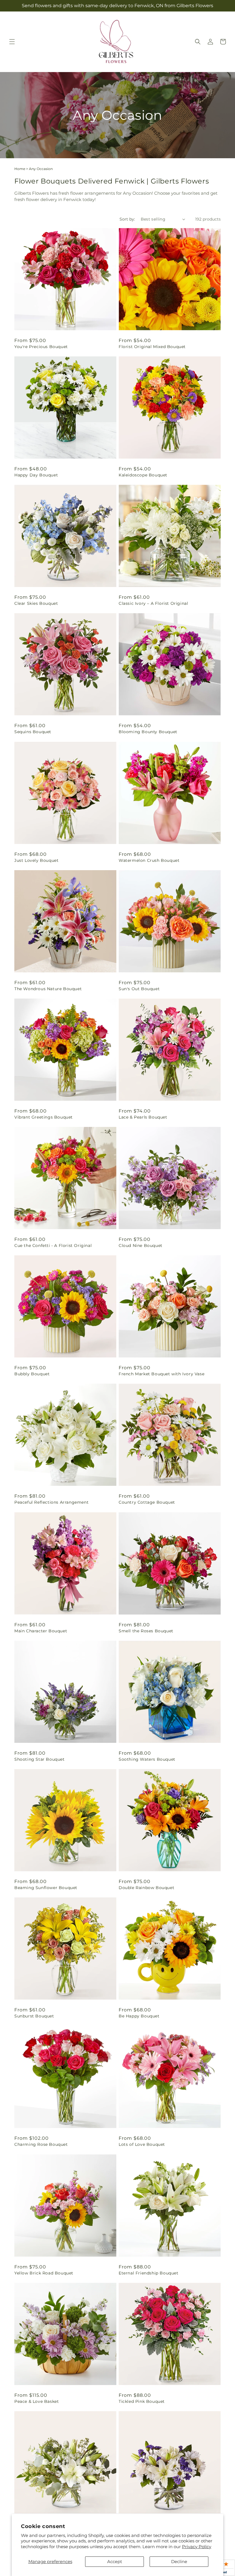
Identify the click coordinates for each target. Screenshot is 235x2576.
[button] (12, 42)
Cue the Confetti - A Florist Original (53, 1245)
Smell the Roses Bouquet (146, 1631)
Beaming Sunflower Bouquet (46, 1888)
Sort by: (127, 219)
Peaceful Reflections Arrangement (51, 1502)
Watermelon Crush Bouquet (149, 860)
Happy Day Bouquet (36, 475)
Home (20, 169)
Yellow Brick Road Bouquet (44, 2273)
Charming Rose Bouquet (41, 2144)
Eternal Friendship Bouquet (149, 2273)
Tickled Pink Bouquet (142, 2401)
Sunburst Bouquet (34, 2016)
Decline (179, 2561)
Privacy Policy (197, 2547)
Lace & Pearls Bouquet (143, 1117)
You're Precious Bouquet (41, 347)
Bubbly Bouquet (32, 1374)
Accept (115, 2561)
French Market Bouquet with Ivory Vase (161, 1374)
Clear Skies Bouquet (36, 603)
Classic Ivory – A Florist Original (153, 603)
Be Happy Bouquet (139, 2016)
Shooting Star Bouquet (40, 1759)
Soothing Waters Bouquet (147, 1759)
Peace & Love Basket (37, 2401)
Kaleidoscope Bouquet (143, 475)
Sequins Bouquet (33, 732)
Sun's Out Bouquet (139, 989)
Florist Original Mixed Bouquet (152, 347)
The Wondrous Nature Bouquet (48, 989)
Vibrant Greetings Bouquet (44, 1117)
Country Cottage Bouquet (147, 1502)
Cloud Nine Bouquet (141, 1245)
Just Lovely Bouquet (36, 860)
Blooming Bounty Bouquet (148, 732)
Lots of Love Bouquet (142, 2144)
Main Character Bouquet (41, 1631)
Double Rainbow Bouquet (146, 1888)
